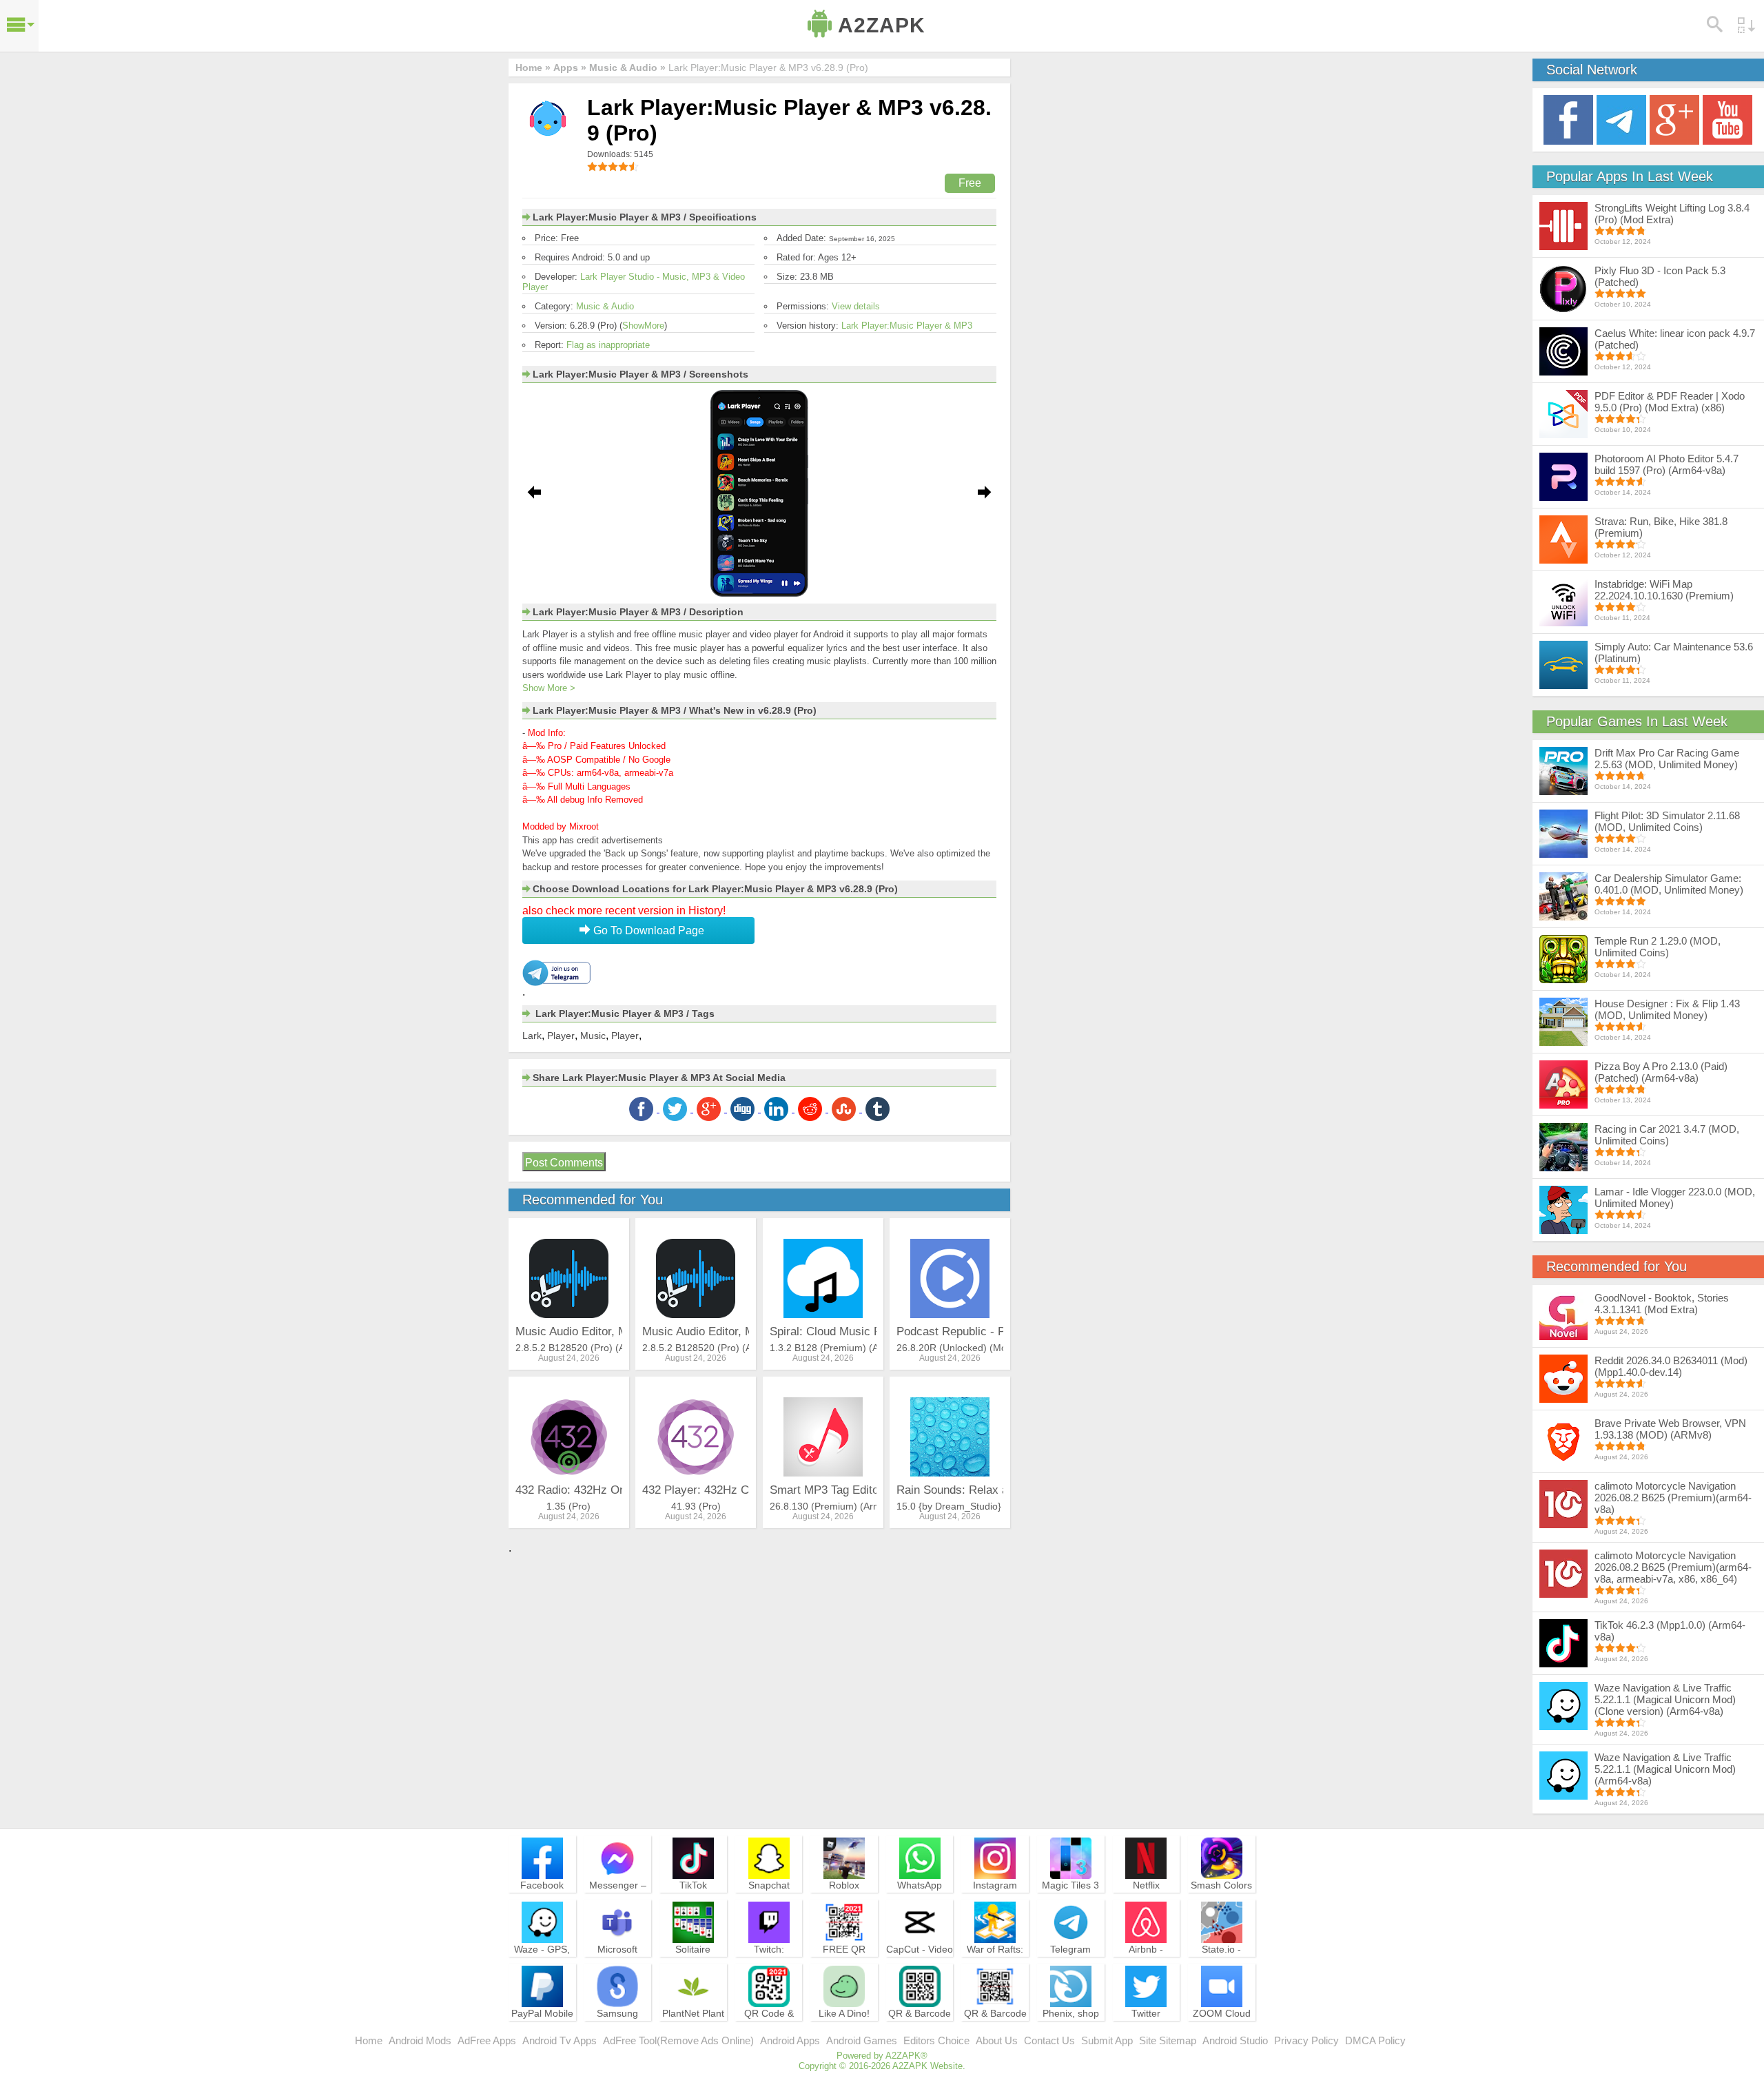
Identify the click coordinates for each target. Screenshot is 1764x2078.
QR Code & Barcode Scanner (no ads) (769, 2032)
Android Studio (1235, 2040)
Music (593, 1036)
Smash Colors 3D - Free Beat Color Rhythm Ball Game (1222, 1904)
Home (369, 2040)
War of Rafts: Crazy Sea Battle (995, 1962)
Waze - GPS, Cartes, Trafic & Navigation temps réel (542, 1968)
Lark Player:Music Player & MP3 (907, 326)
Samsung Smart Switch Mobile (618, 2026)
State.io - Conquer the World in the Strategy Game (1222, 1968)
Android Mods (420, 2040)
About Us (997, 2040)
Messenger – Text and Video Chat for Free (617, 1897)
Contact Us (1049, 2040)
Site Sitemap (1168, 2040)
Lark (532, 1036)
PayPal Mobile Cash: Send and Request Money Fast (542, 2032)
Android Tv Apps (560, 2040)
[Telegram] (1621, 119)
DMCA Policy (1375, 2040)
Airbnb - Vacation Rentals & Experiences (1146, 1968)
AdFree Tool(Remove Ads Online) (678, 2040)
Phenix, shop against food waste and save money (1071, 2032)
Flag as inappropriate (608, 345)
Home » (533, 68)
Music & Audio (605, 306)
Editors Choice (936, 2040)
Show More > (549, 688)
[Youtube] (1727, 119)
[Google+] (1674, 119)
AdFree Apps (487, 2040)
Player (561, 1036)
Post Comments (564, 1163)
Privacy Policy (1306, 2040)
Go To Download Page (647, 930)
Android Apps (790, 2040)
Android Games (862, 2040)
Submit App (1107, 2040)
